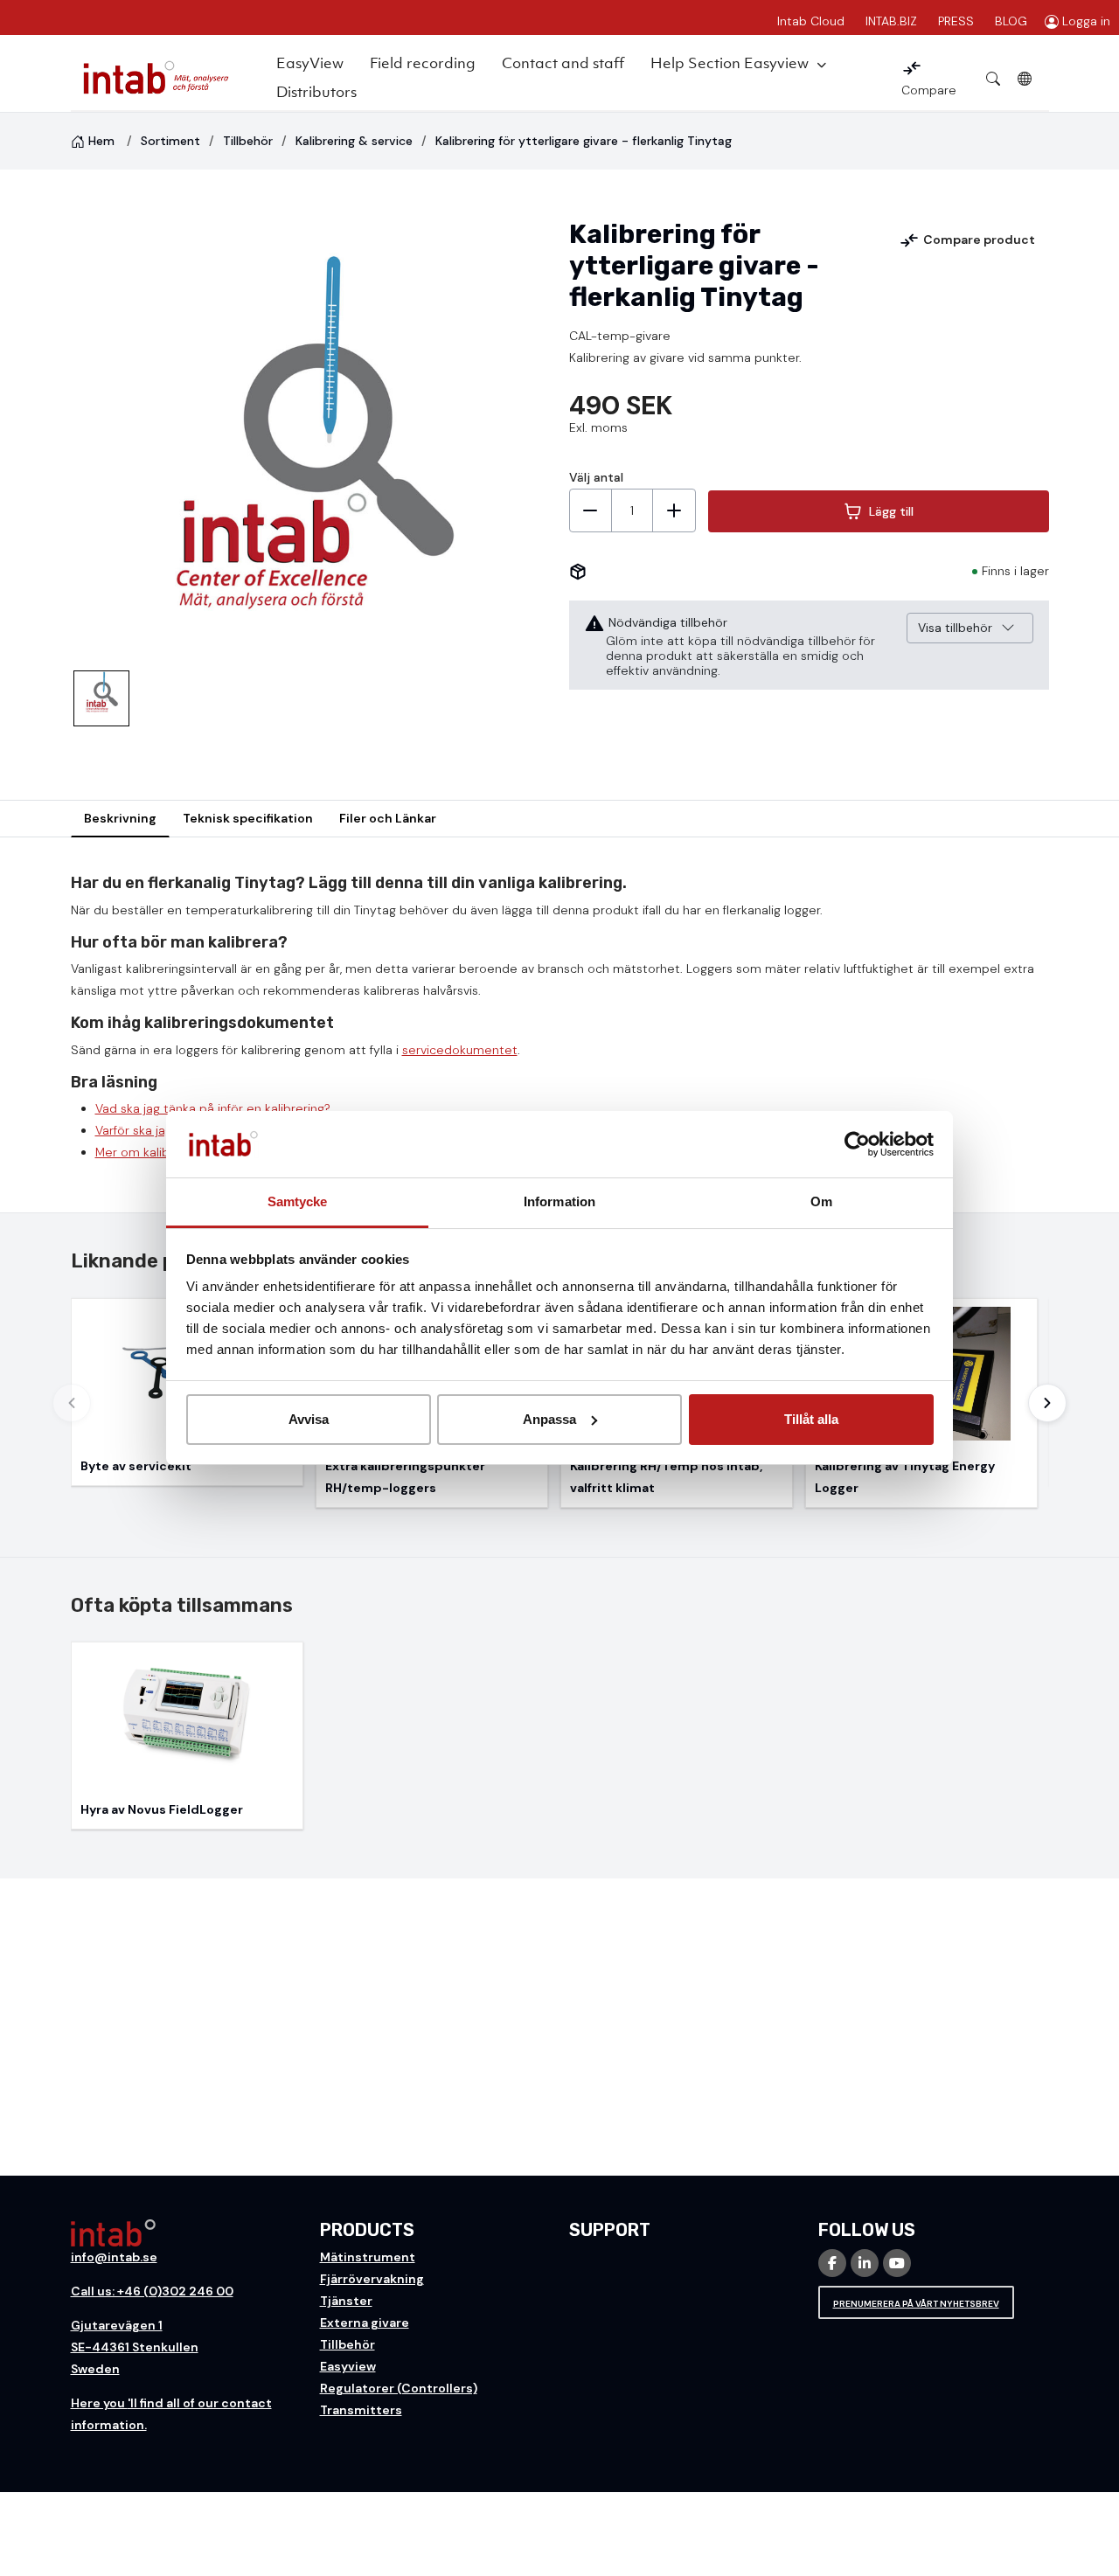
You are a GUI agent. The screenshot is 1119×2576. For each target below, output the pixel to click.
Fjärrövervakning (372, 2279)
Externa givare (365, 2323)
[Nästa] (1047, 1403)
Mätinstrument (368, 2257)
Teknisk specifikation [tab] (248, 818)
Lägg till (891, 511)
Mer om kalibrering (149, 1152)
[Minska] (591, 510)
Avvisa (309, 1419)
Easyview (348, 2366)
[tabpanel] (559, 1025)
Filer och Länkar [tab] (388, 818)
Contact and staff (563, 63)
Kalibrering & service (354, 141)
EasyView (310, 63)
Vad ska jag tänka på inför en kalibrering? (213, 1108)
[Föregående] (72, 1403)
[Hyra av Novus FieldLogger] (187, 1736)
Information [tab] (559, 1201)
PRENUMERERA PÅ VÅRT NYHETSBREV (916, 2304)
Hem (101, 141)
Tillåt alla (811, 1419)
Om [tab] (821, 1201)
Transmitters (361, 2410)
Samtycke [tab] (298, 1201)
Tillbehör (248, 141)
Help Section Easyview (730, 63)
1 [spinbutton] (632, 510)
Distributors (316, 92)
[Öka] (674, 510)
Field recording (423, 63)
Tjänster (346, 2301)
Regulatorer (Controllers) (399, 2388)
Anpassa (549, 1419)
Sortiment (170, 141)
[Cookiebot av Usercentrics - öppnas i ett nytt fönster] (857, 1144)
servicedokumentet (460, 1050)
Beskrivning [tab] (120, 818)
